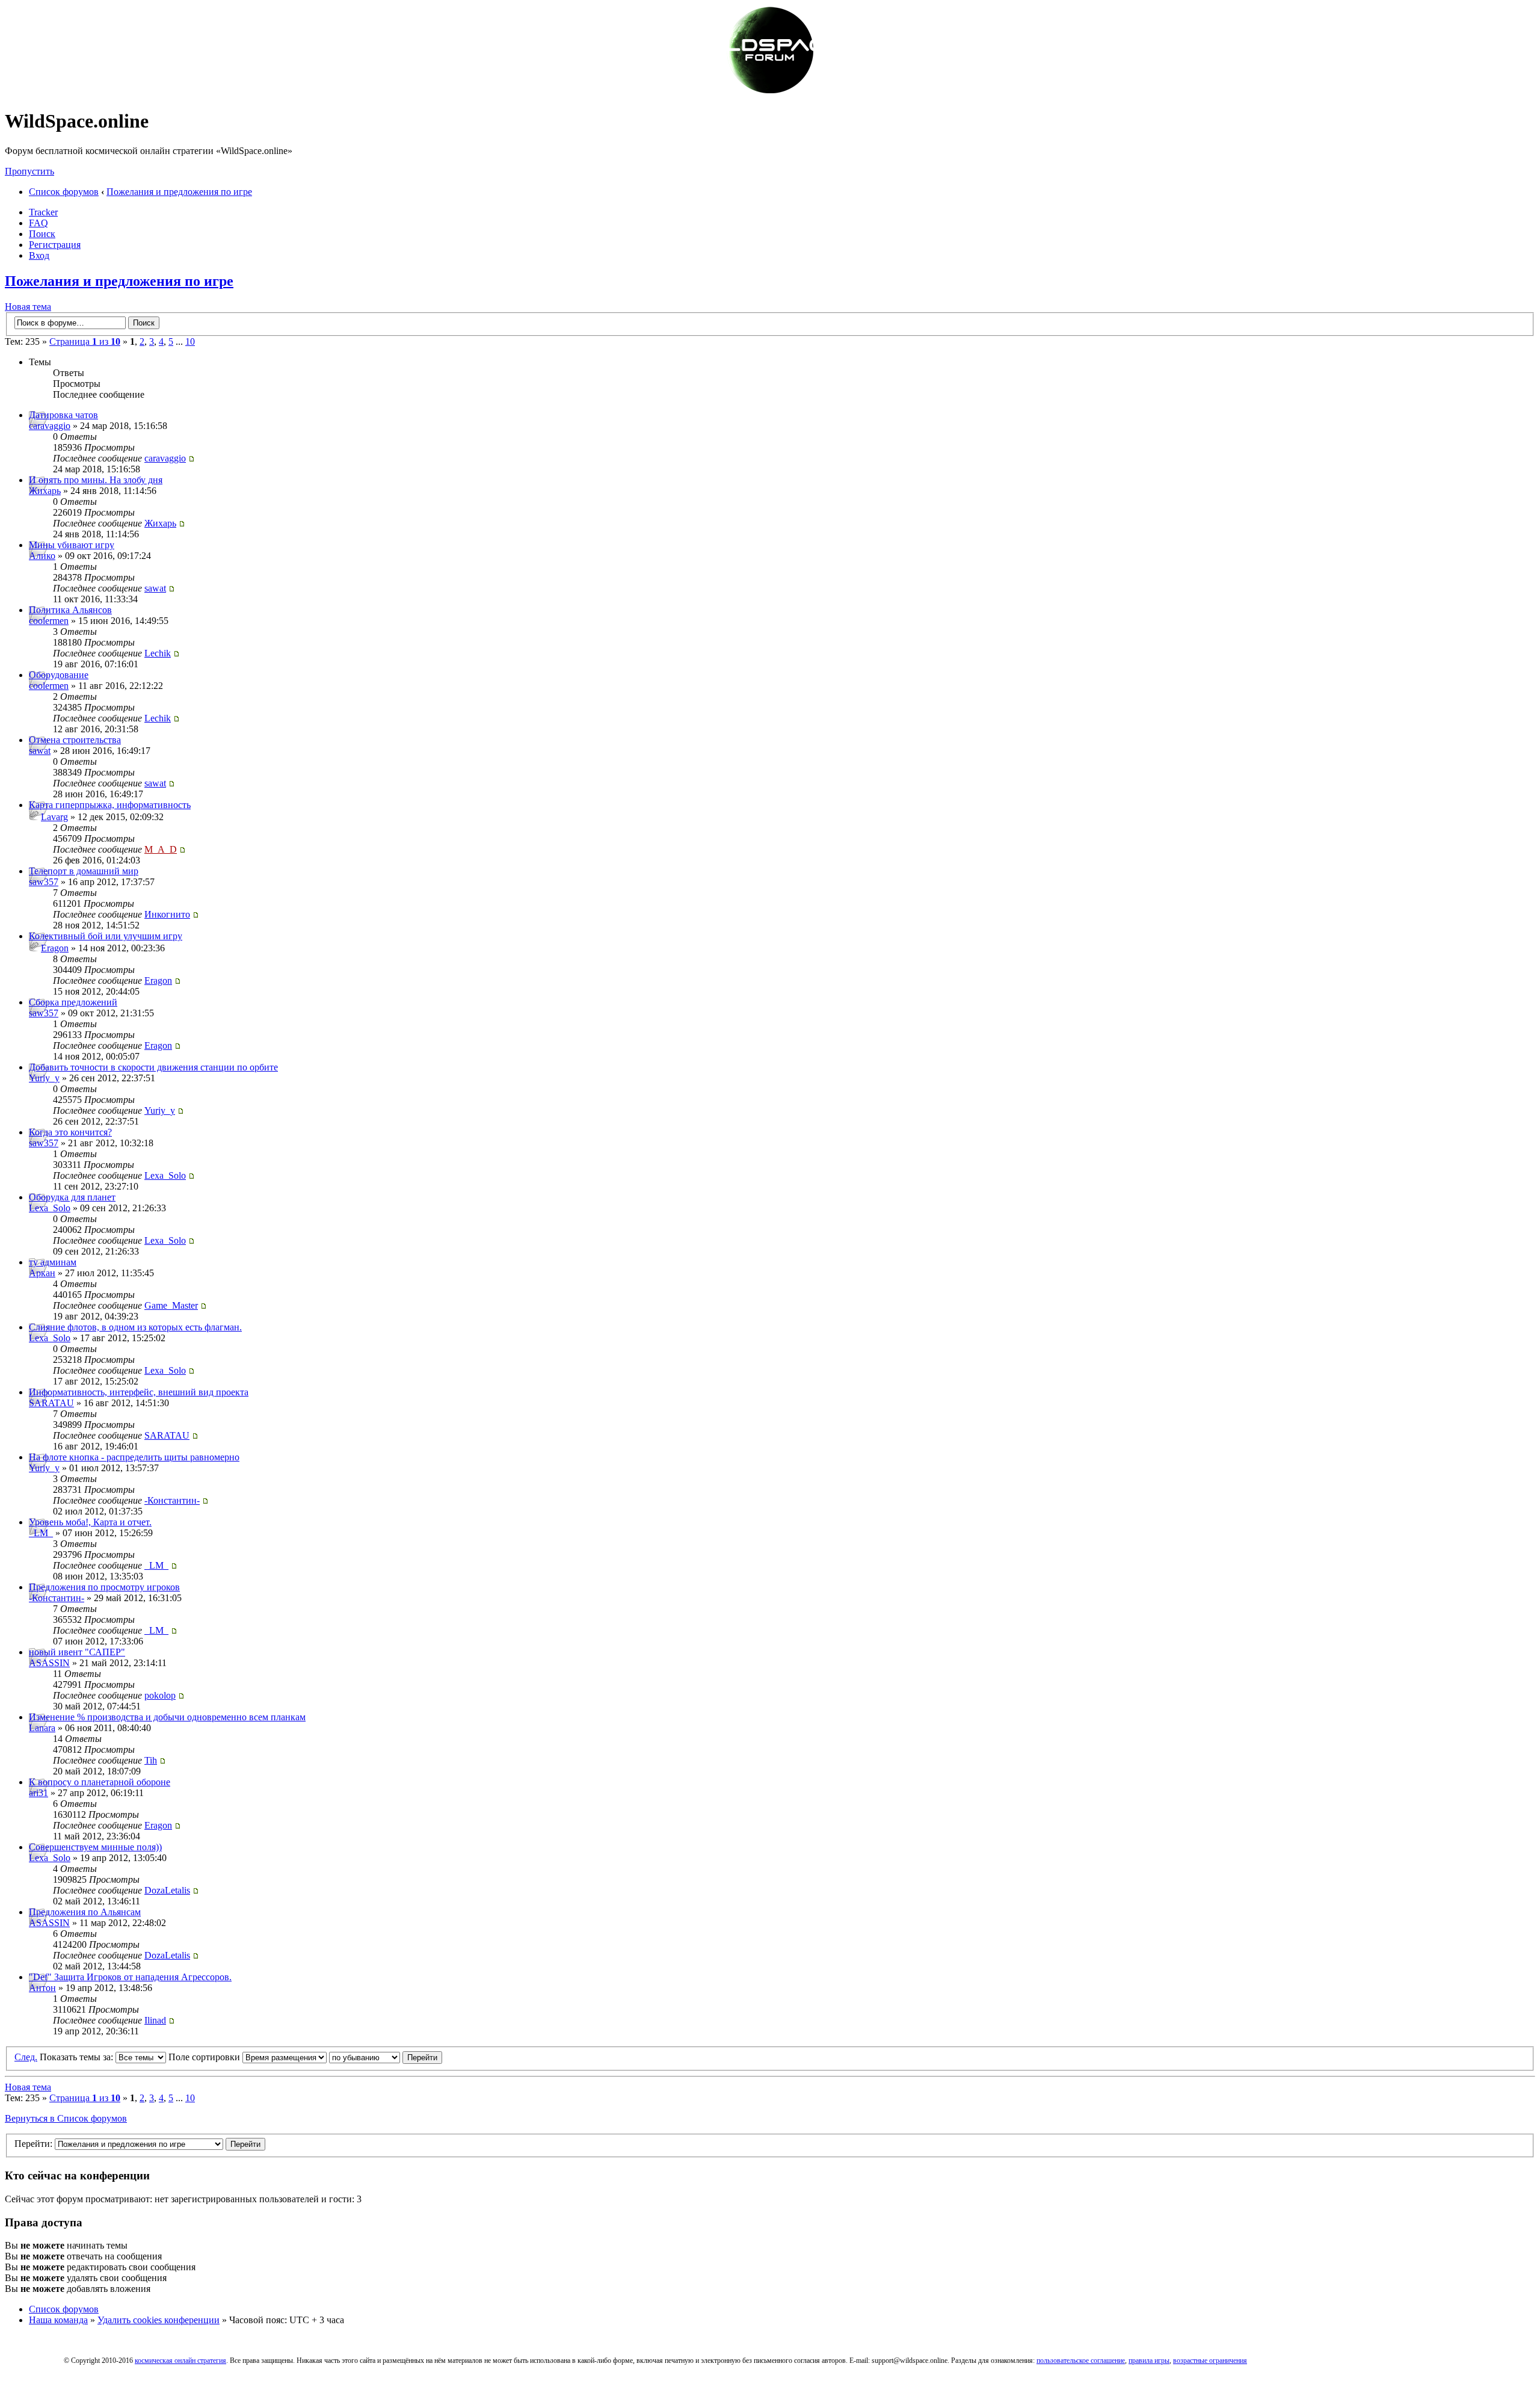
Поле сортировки (205, 2057)
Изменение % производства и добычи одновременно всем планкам (167, 1717)
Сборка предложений (73, 1002)
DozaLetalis (167, 1890)
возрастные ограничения (1210, 2361)
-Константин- (172, 1500)
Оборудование (59, 675)
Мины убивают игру (72, 545)
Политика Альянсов (70, 610)
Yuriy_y (44, 1078)
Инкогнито (167, 914)
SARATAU (51, 1403)
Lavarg (54, 817)
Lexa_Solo (165, 1175)
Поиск (42, 234)
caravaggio (50, 426)
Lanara (42, 1728)
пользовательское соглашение (1081, 2361)
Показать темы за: (78, 2057)
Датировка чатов (63, 415)
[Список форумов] (770, 92)
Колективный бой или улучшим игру (106, 936)
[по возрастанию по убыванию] (386, 2057)
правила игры (1149, 2361)
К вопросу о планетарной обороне (100, 1782)
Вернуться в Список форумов (66, 2118)
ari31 (38, 1793)
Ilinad (155, 2020)
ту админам (53, 1262)
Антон (42, 1988)
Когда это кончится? (70, 1132)
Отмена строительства (75, 740)
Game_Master (171, 1305)
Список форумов (64, 192)
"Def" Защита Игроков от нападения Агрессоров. (130, 1977)
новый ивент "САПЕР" (77, 1652)
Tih (151, 1760)
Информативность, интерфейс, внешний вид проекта (139, 1392)
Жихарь (45, 491)
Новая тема (28, 307)
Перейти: (33, 2144)
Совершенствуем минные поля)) (95, 1847)
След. (26, 2057)
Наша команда (58, 2320)
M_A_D (161, 849)
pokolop (160, 1695)
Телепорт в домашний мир (84, 871)
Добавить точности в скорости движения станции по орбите (153, 1067)
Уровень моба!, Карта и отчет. (90, 1522)
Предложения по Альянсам (85, 1912)
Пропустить (29, 171)
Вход (39, 255)
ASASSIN (49, 1663)
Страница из (85, 341)
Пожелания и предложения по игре (179, 192)
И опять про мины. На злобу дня (96, 480)
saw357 (44, 882)
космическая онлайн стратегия (180, 2361)
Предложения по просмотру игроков (104, 1587)
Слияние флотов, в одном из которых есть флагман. (135, 1327)
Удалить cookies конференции (159, 2320)
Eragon (55, 948)
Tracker (43, 212)
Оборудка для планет (72, 1197)
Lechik (158, 653)
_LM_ (41, 1533)
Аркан (42, 1273)
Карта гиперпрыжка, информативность (110, 805)
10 (190, 341)
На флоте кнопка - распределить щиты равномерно (134, 1457)
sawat (155, 588)
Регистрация (55, 245)
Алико (42, 556)
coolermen (49, 621)
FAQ (38, 223)
